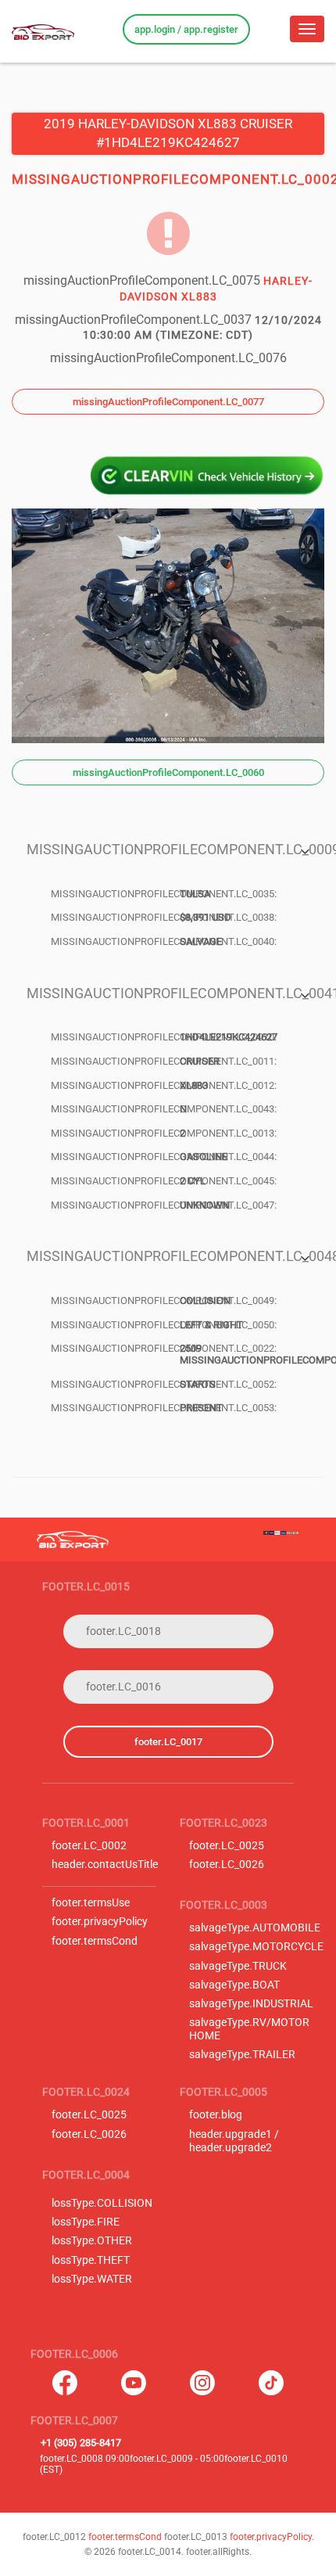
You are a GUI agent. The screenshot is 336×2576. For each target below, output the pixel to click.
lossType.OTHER (92, 2241)
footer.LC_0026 (227, 1865)
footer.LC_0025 (227, 1846)
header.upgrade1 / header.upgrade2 (234, 2141)
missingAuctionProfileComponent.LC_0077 (168, 402)
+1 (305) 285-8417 (81, 2443)
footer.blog (216, 2115)
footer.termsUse (91, 1903)
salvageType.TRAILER (242, 2055)
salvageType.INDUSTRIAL (251, 2004)
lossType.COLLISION (102, 2203)
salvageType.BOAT (234, 1985)
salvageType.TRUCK (238, 1966)
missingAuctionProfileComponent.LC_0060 (168, 772)
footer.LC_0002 (89, 1846)
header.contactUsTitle (105, 1865)
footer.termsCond (95, 1941)
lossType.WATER (92, 2279)
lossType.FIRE (86, 2222)
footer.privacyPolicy (100, 1922)
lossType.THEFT (91, 2260)
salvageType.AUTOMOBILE (255, 1928)
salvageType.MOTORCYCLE (256, 1947)
